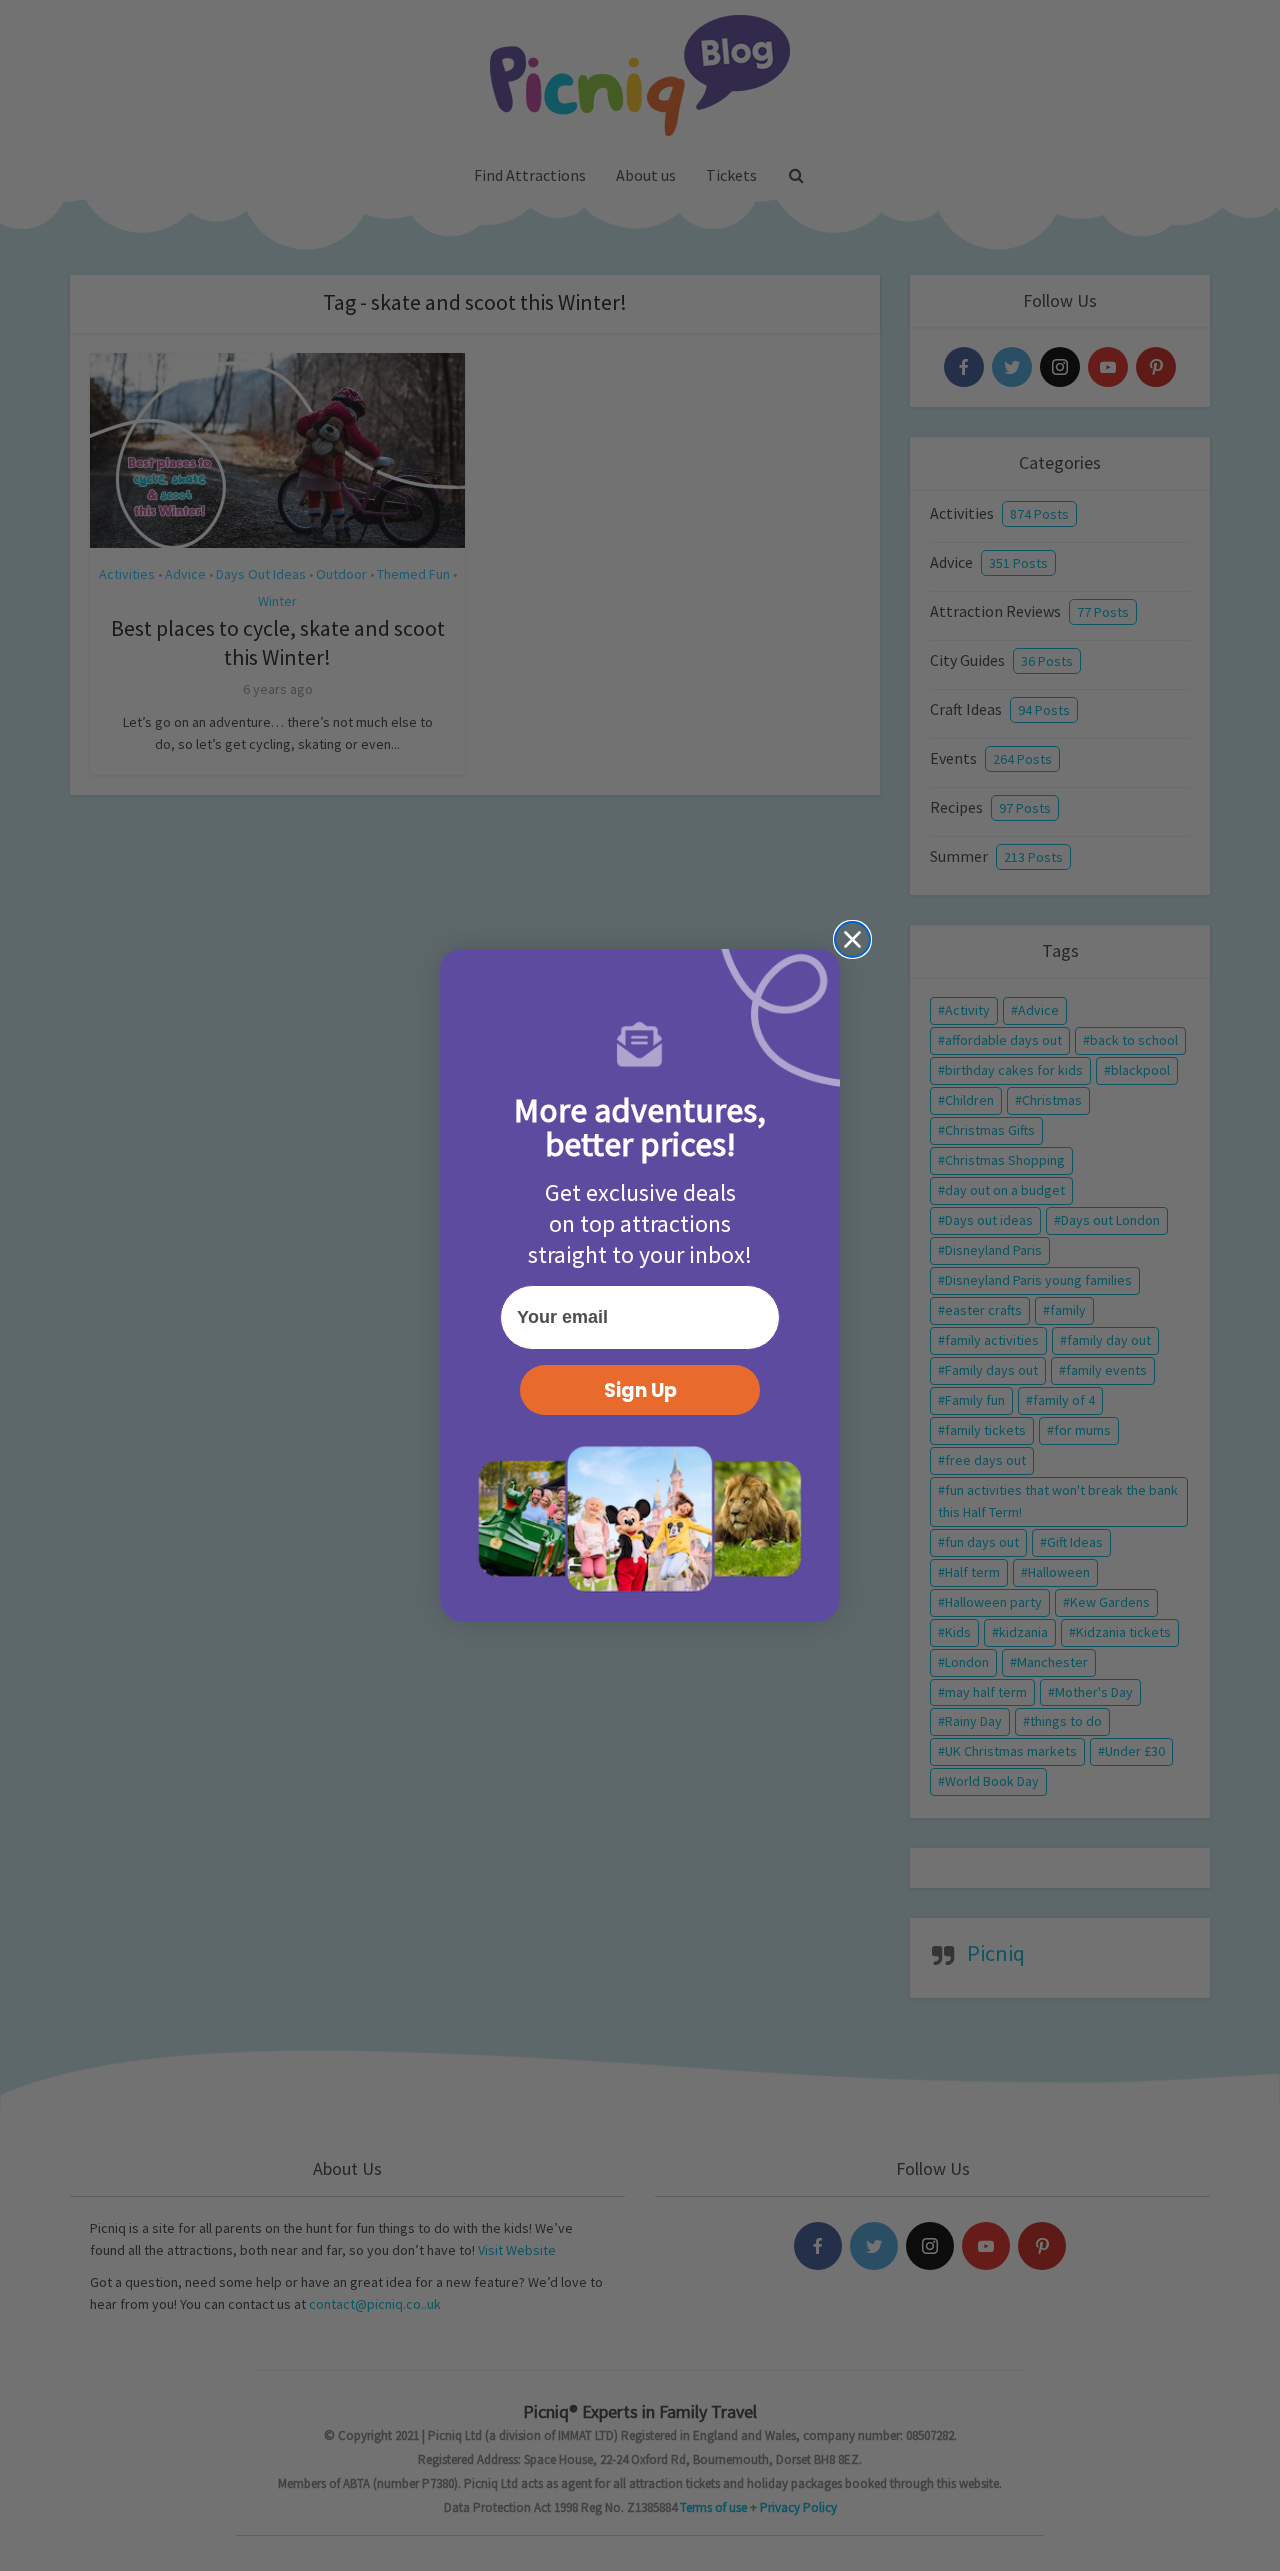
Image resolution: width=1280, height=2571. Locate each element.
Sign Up (640, 1390)
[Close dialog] (852, 939)
